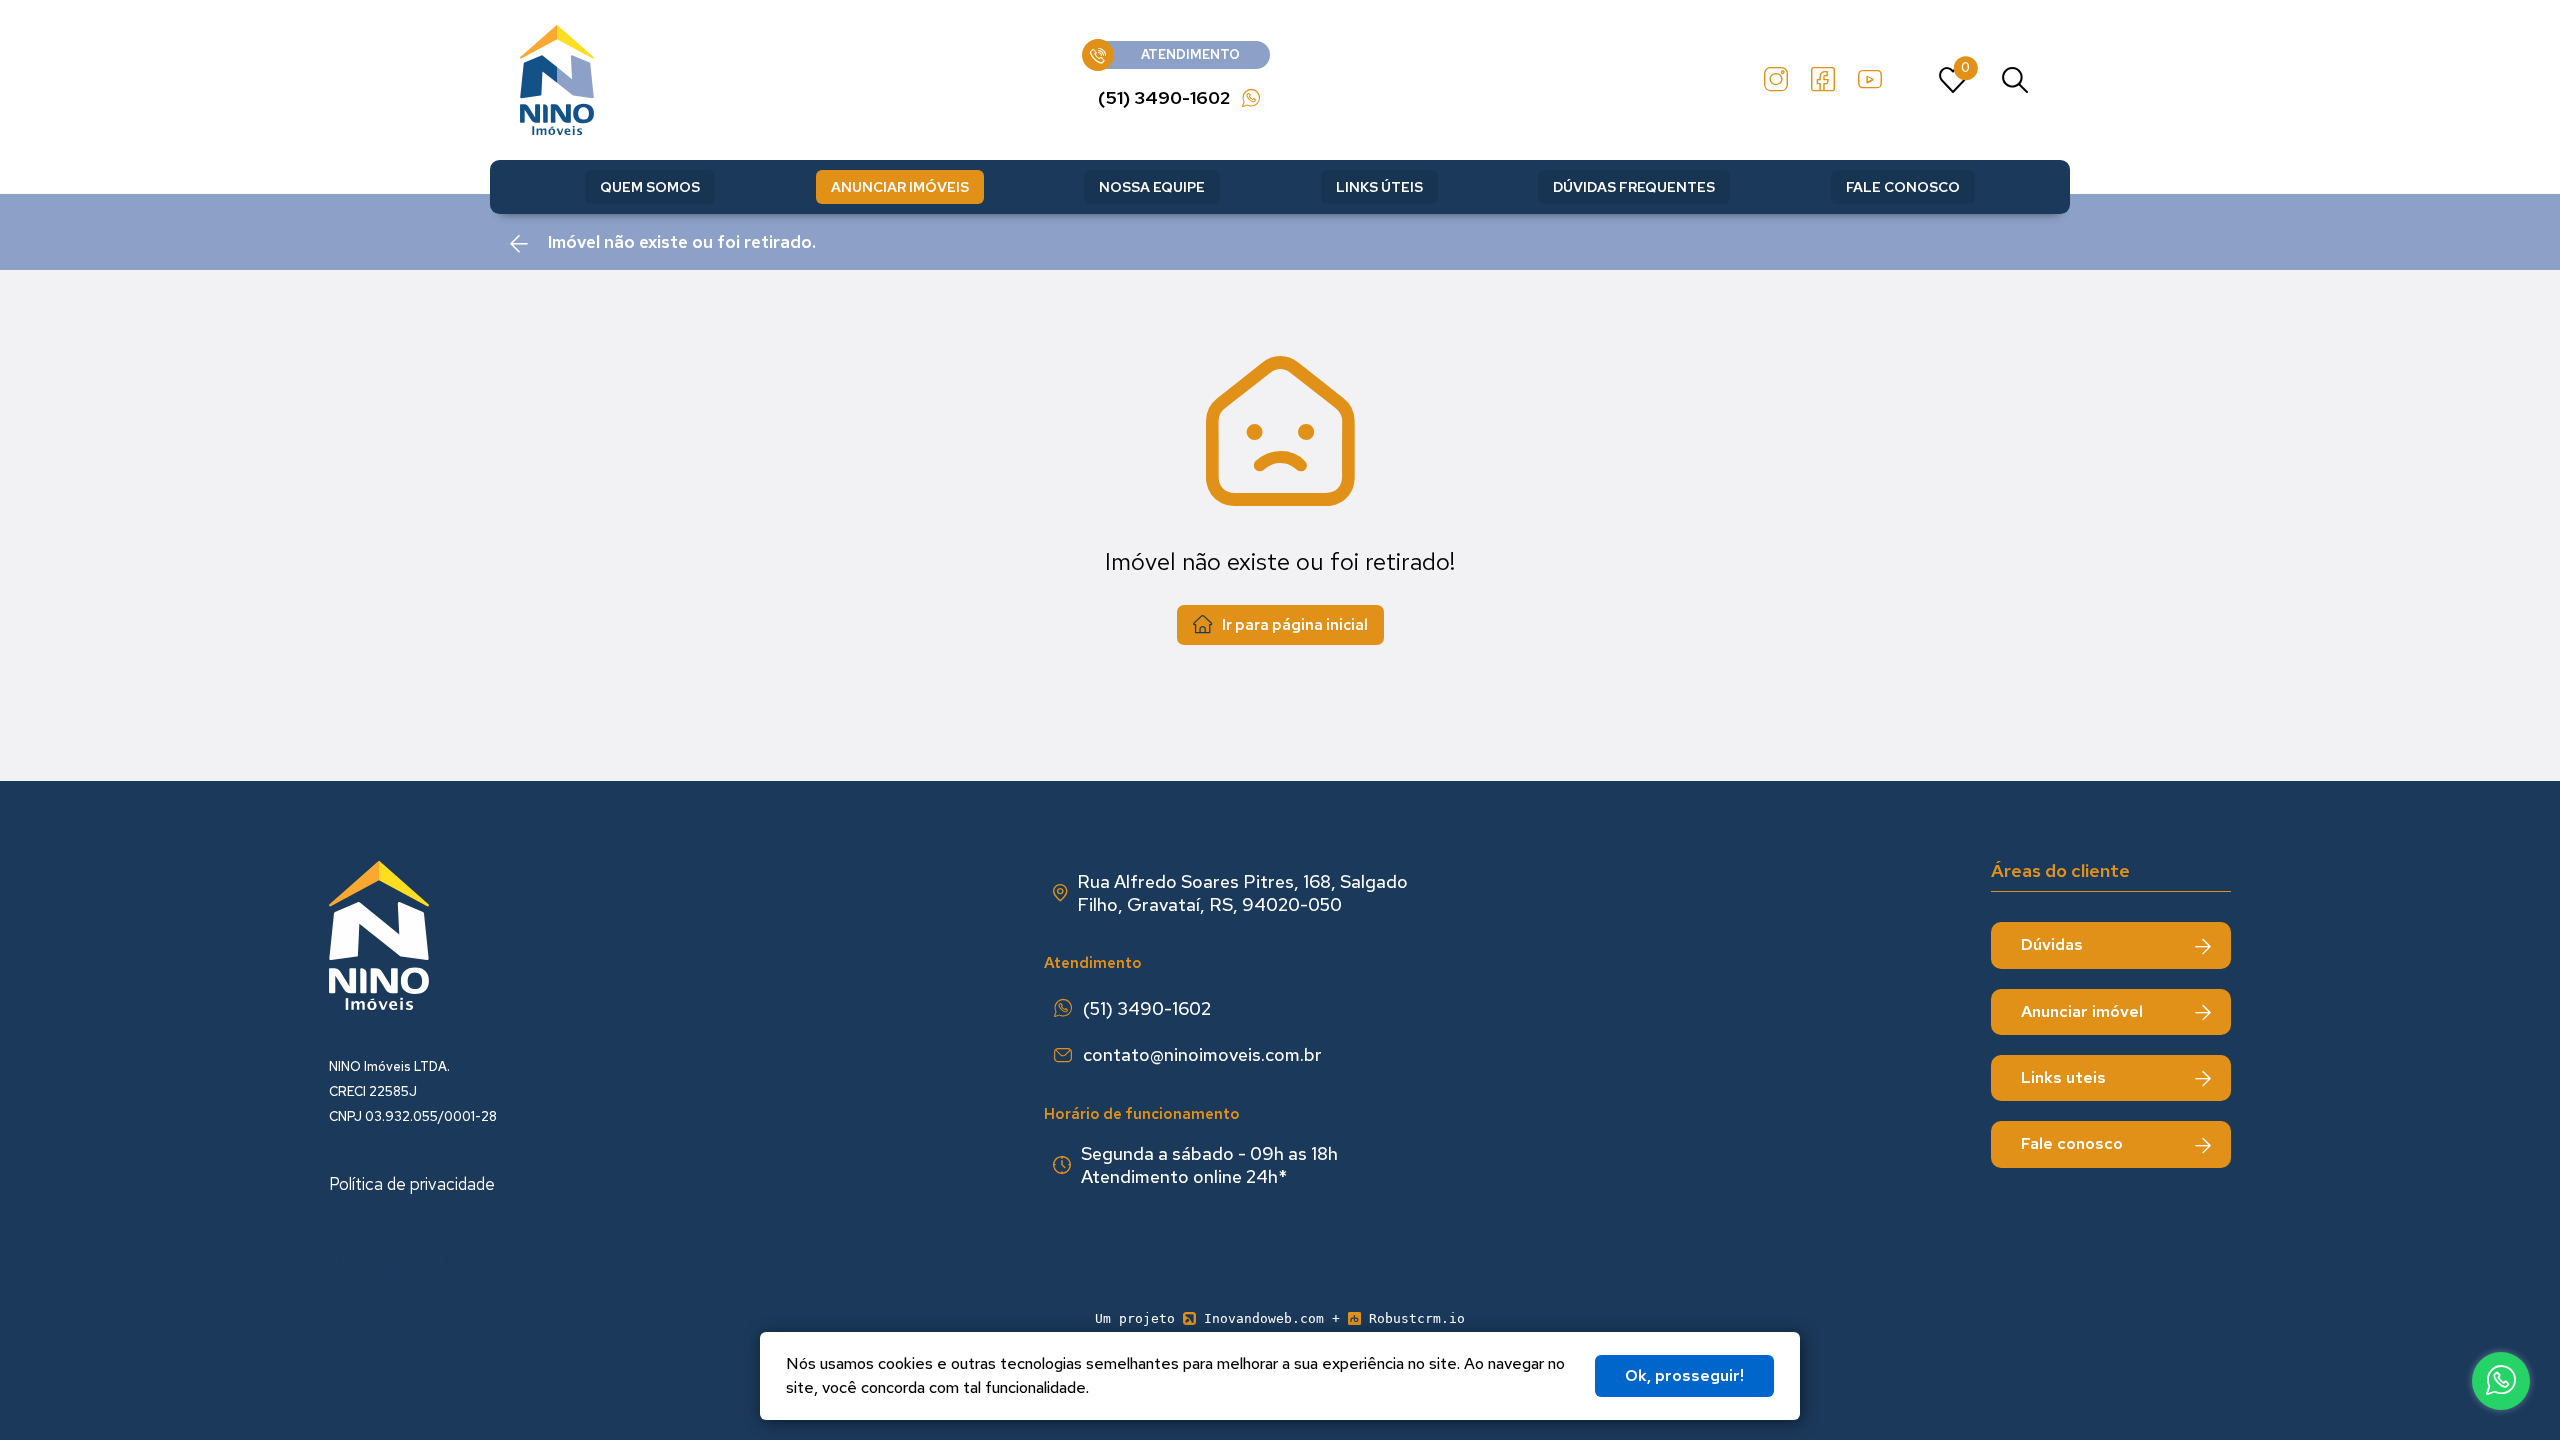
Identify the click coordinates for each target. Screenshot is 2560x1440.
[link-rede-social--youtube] (1870, 80)
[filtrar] (2015, 80)
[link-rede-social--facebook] (1823, 80)
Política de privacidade (412, 1184)
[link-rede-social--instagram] (1776, 80)
